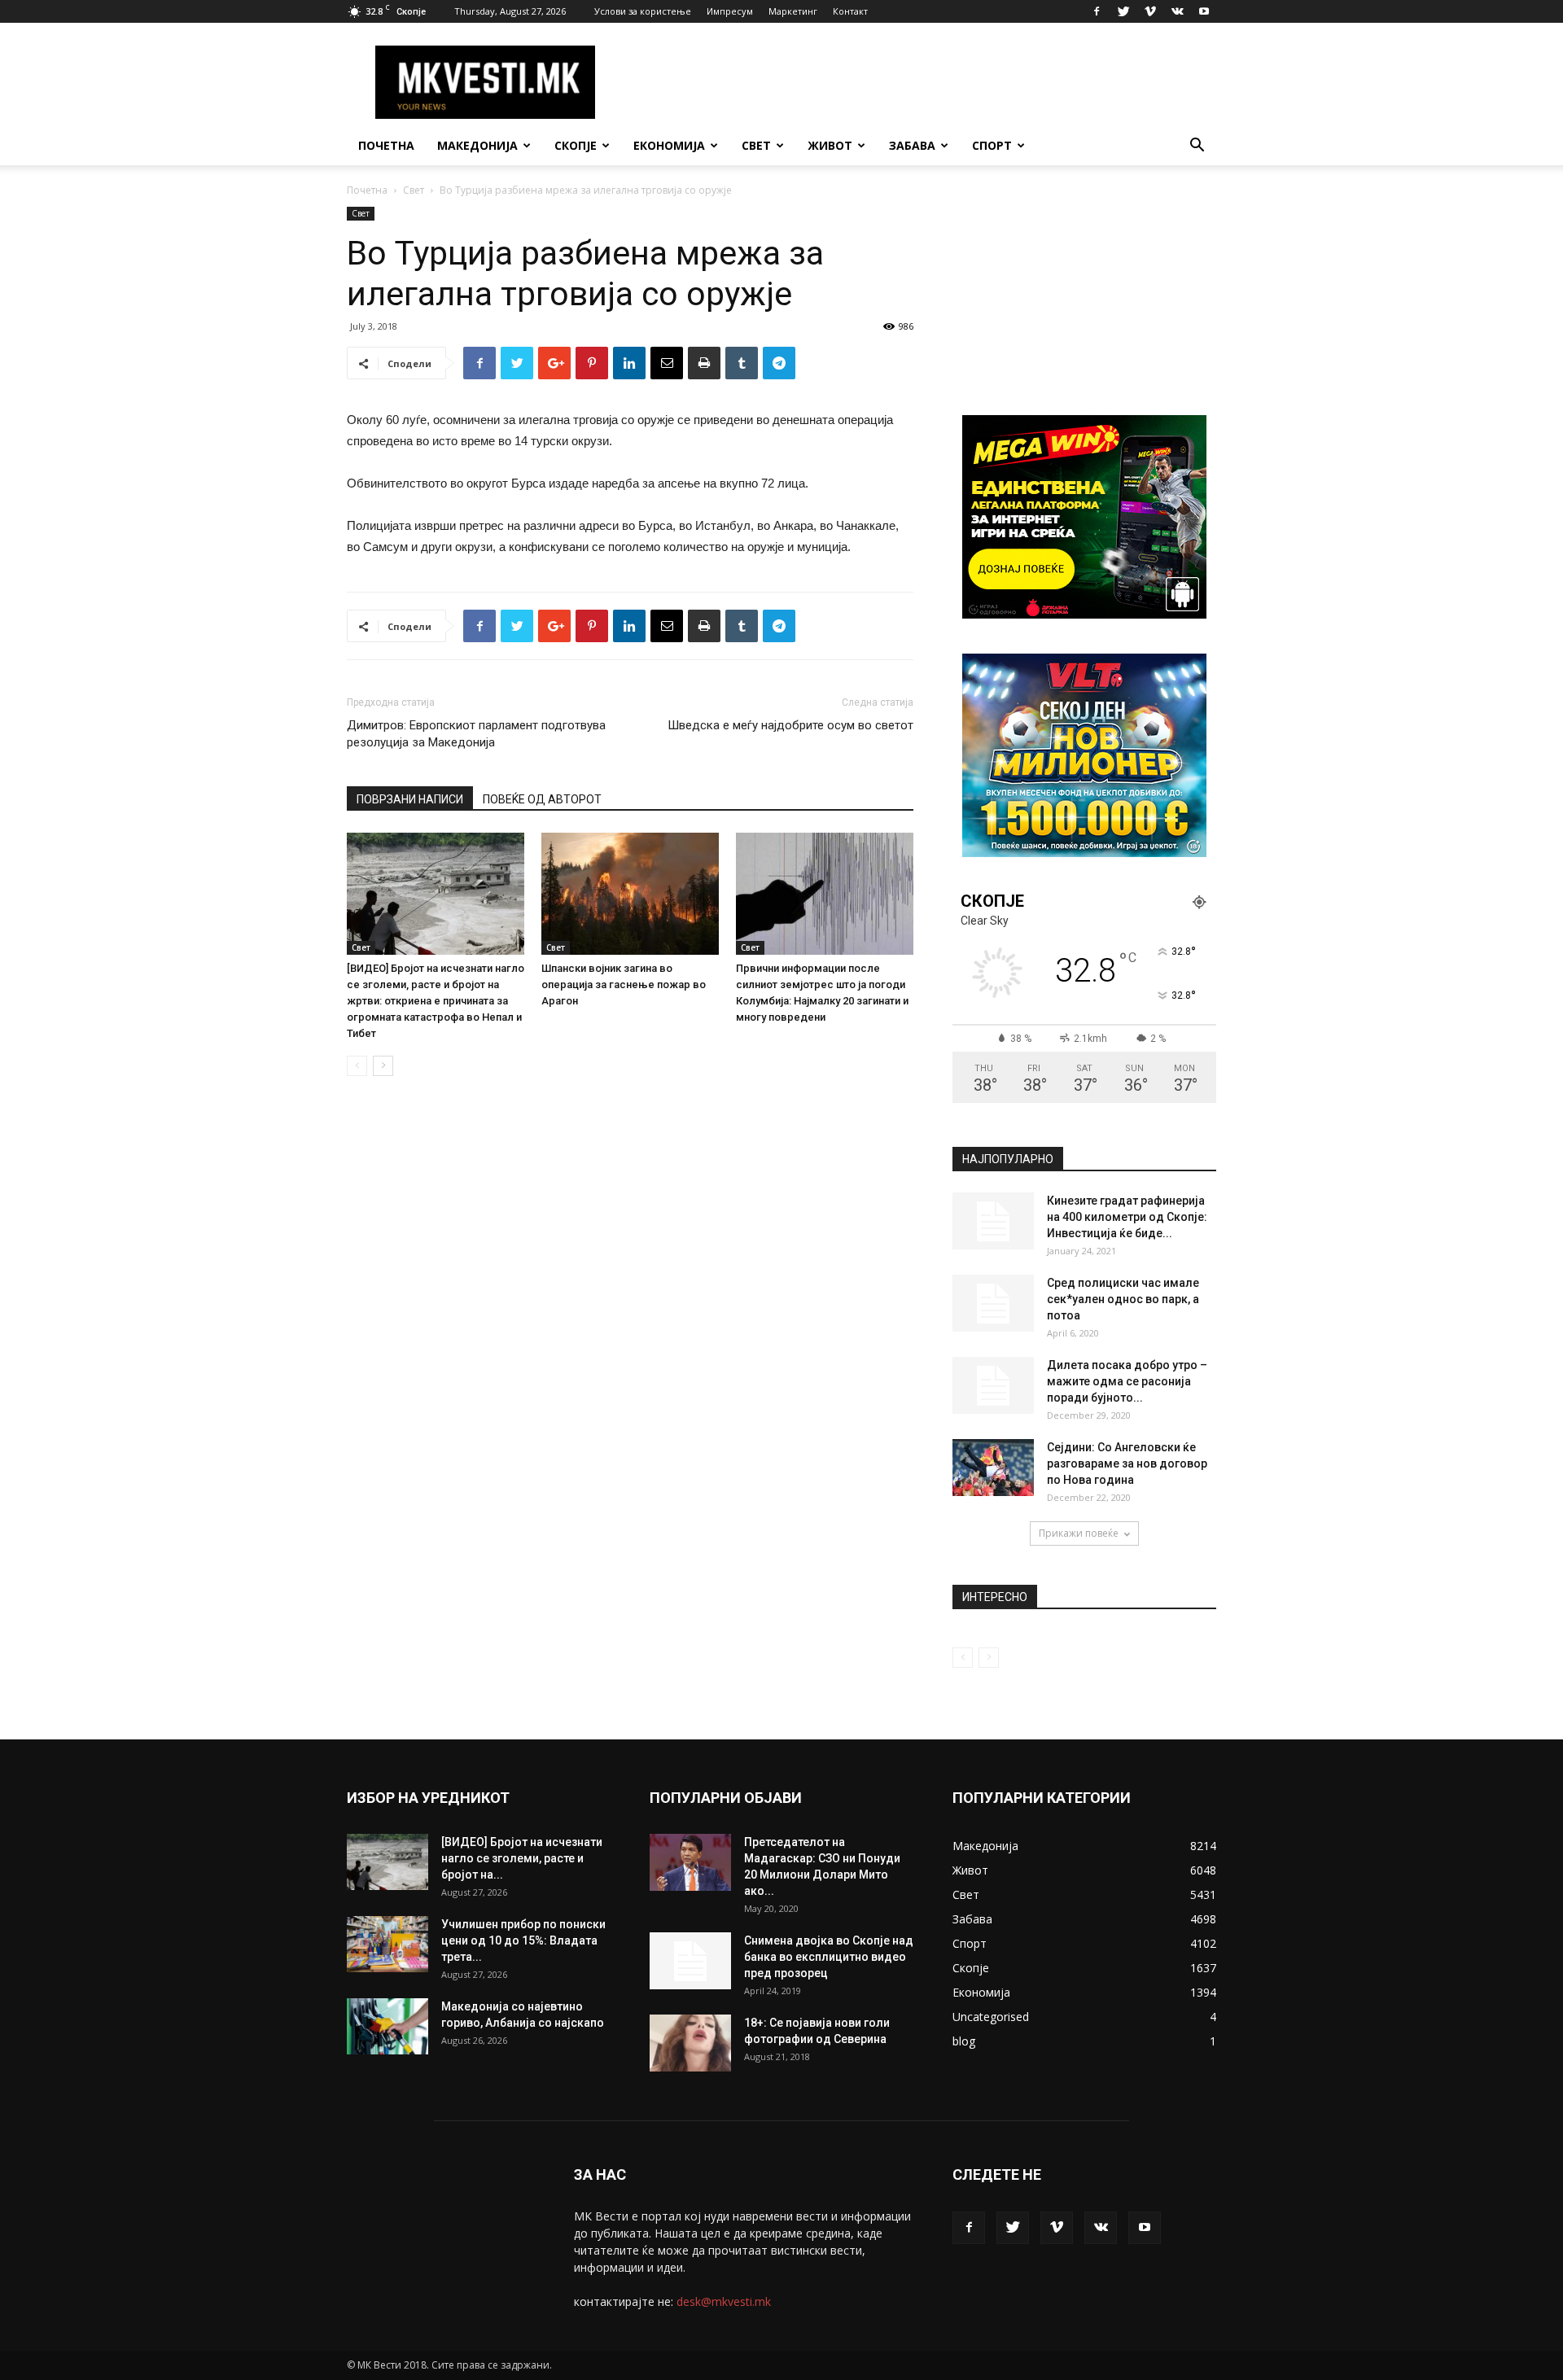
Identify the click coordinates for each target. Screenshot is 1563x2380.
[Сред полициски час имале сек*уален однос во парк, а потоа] (993, 1303)
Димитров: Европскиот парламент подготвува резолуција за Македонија (476, 734)
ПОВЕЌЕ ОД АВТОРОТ (542, 799)
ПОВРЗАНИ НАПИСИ (410, 799)
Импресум (730, 11)
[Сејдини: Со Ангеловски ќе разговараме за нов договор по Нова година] (993, 1468)
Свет (756, 145)
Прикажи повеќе (1079, 1533)
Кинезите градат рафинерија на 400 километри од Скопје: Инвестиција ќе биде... (1127, 1217)
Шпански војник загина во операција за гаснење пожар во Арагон (624, 984)
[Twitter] (1123, 11)
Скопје (576, 145)
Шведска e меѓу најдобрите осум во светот (790, 725)
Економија (669, 145)
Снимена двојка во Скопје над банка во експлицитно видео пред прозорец (829, 1957)
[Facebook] (1097, 11)
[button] (1197, 147)
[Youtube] (1204, 11)
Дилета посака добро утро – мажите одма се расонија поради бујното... (1127, 1381)
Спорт (992, 145)
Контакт (850, 11)
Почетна (386, 145)
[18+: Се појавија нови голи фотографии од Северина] (690, 2043)
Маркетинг (793, 11)
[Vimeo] (1150, 11)
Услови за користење (643, 11)
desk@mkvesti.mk (724, 2301)
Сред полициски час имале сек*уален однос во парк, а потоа (1123, 1299)
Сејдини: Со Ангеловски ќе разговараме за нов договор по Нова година (1127, 1463)
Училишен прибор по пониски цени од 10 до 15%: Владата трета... (523, 1940)
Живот (830, 145)
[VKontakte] (1177, 11)
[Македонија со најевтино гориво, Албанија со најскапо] (387, 2026)
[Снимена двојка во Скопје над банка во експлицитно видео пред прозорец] (690, 1961)
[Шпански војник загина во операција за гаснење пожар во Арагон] (630, 894)
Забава (912, 145)
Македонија (477, 145)
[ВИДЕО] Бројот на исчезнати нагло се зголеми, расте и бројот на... (522, 1858)
